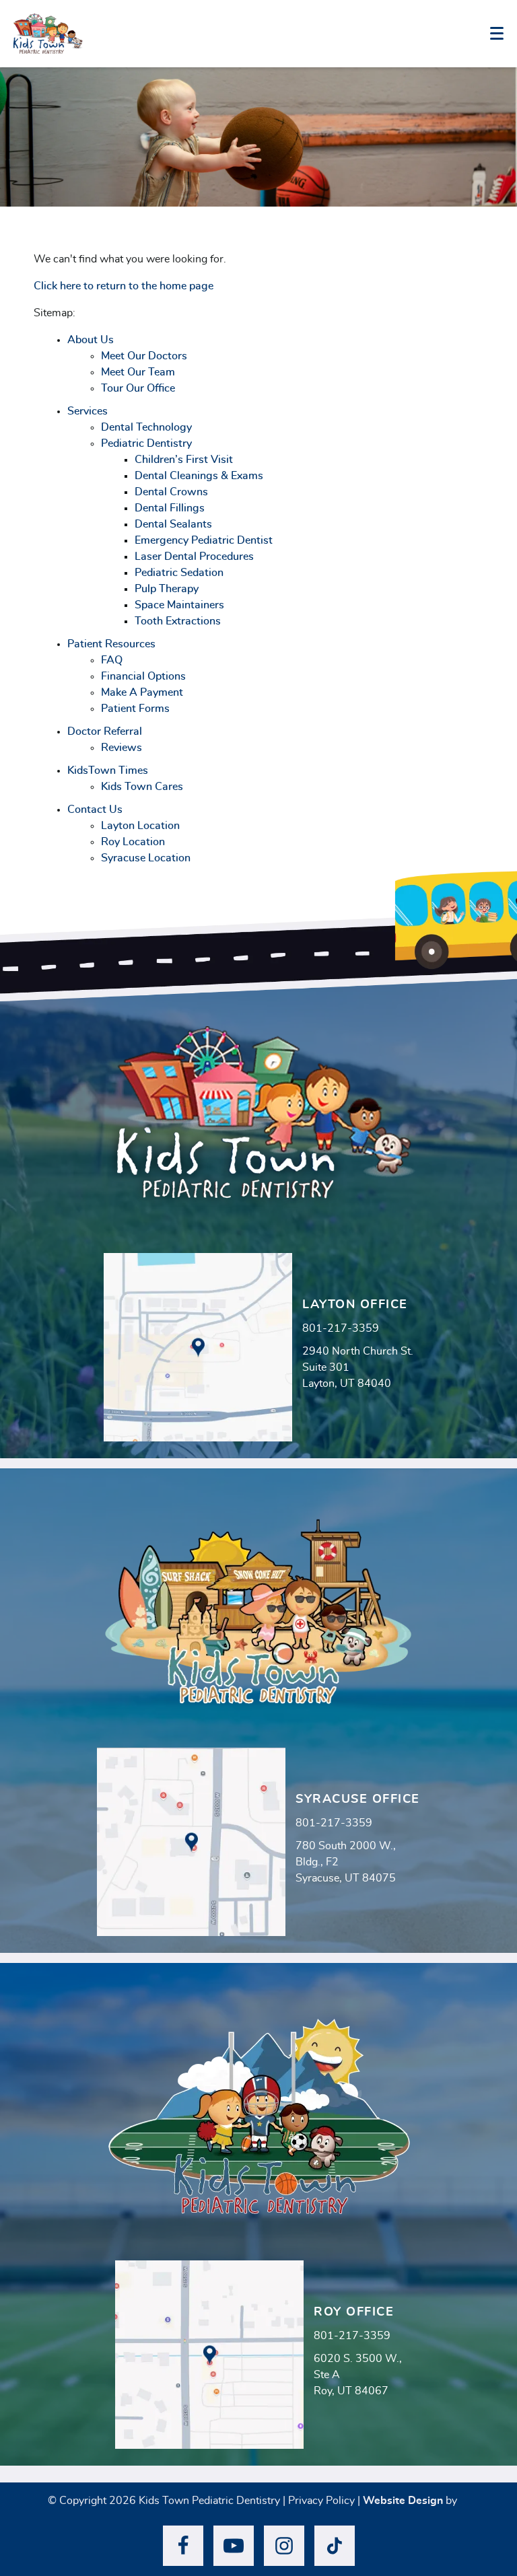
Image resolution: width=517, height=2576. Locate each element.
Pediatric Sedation (179, 573)
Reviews (122, 748)
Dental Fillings (170, 508)
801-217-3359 (341, 1328)
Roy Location (133, 842)
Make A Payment (142, 692)
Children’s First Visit (184, 460)
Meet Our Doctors (144, 356)
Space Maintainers (179, 605)
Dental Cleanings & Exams (199, 476)
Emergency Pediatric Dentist (204, 540)
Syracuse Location (146, 858)
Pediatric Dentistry (146, 443)
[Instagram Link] (284, 2546)
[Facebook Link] (183, 2546)
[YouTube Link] (234, 2546)
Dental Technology (146, 427)
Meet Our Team (138, 372)
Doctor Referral (105, 731)
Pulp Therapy (167, 589)
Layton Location (140, 826)
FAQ (112, 660)
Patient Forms (135, 709)
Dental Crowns (171, 492)
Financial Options (143, 676)
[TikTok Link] (335, 2546)
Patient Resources (111, 644)
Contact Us (95, 810)
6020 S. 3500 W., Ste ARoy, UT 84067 (358, 2375)
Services (88, 411)
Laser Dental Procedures (194, 557)
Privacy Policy (321, 2501)
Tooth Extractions (178, 621)
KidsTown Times (108, 771)
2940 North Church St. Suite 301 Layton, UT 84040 (358, 1367)
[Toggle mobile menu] (497, 33)
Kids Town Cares (142, 787)
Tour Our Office (138, 388)
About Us (91, 340)
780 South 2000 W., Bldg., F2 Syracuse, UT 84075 (346, 1862)
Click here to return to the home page (124, 286)
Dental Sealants (173, 524)
